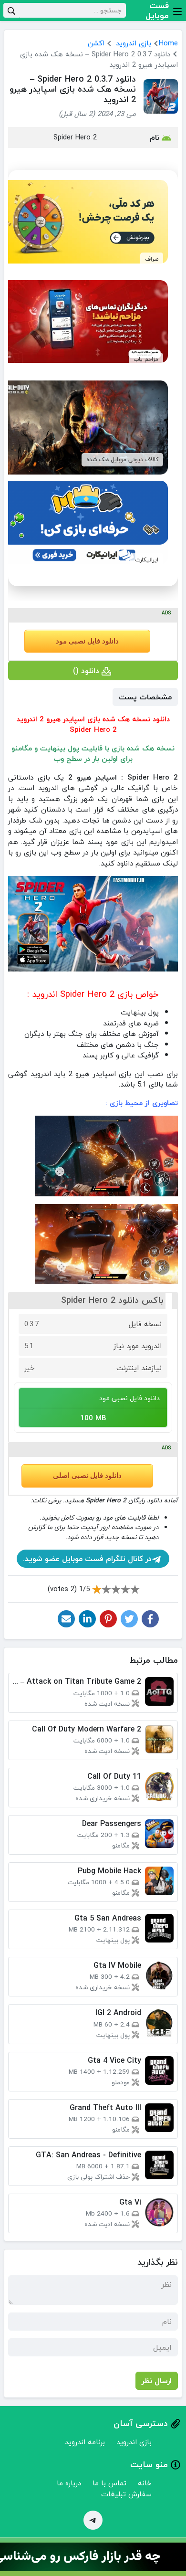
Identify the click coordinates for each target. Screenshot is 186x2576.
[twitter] (129, 1619)
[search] (11, 10)
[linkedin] (87, 1619)
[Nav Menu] (177, 11)
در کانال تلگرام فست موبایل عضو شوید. (87, 1559)
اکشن (96, 43)
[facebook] (150, 1619)
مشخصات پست (145, 697)
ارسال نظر (157, 2381)
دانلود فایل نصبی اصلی (87, 1476)
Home (168, 43)
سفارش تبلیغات (126, 2494)
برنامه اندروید (85, 2442)
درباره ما (69, 2483)
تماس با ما (109, 2483)
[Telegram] (93, 2520)
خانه (145, 2483)
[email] (66, 1619)
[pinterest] (108, 1619)
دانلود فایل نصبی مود (87, 641)
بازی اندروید (134, 43)
